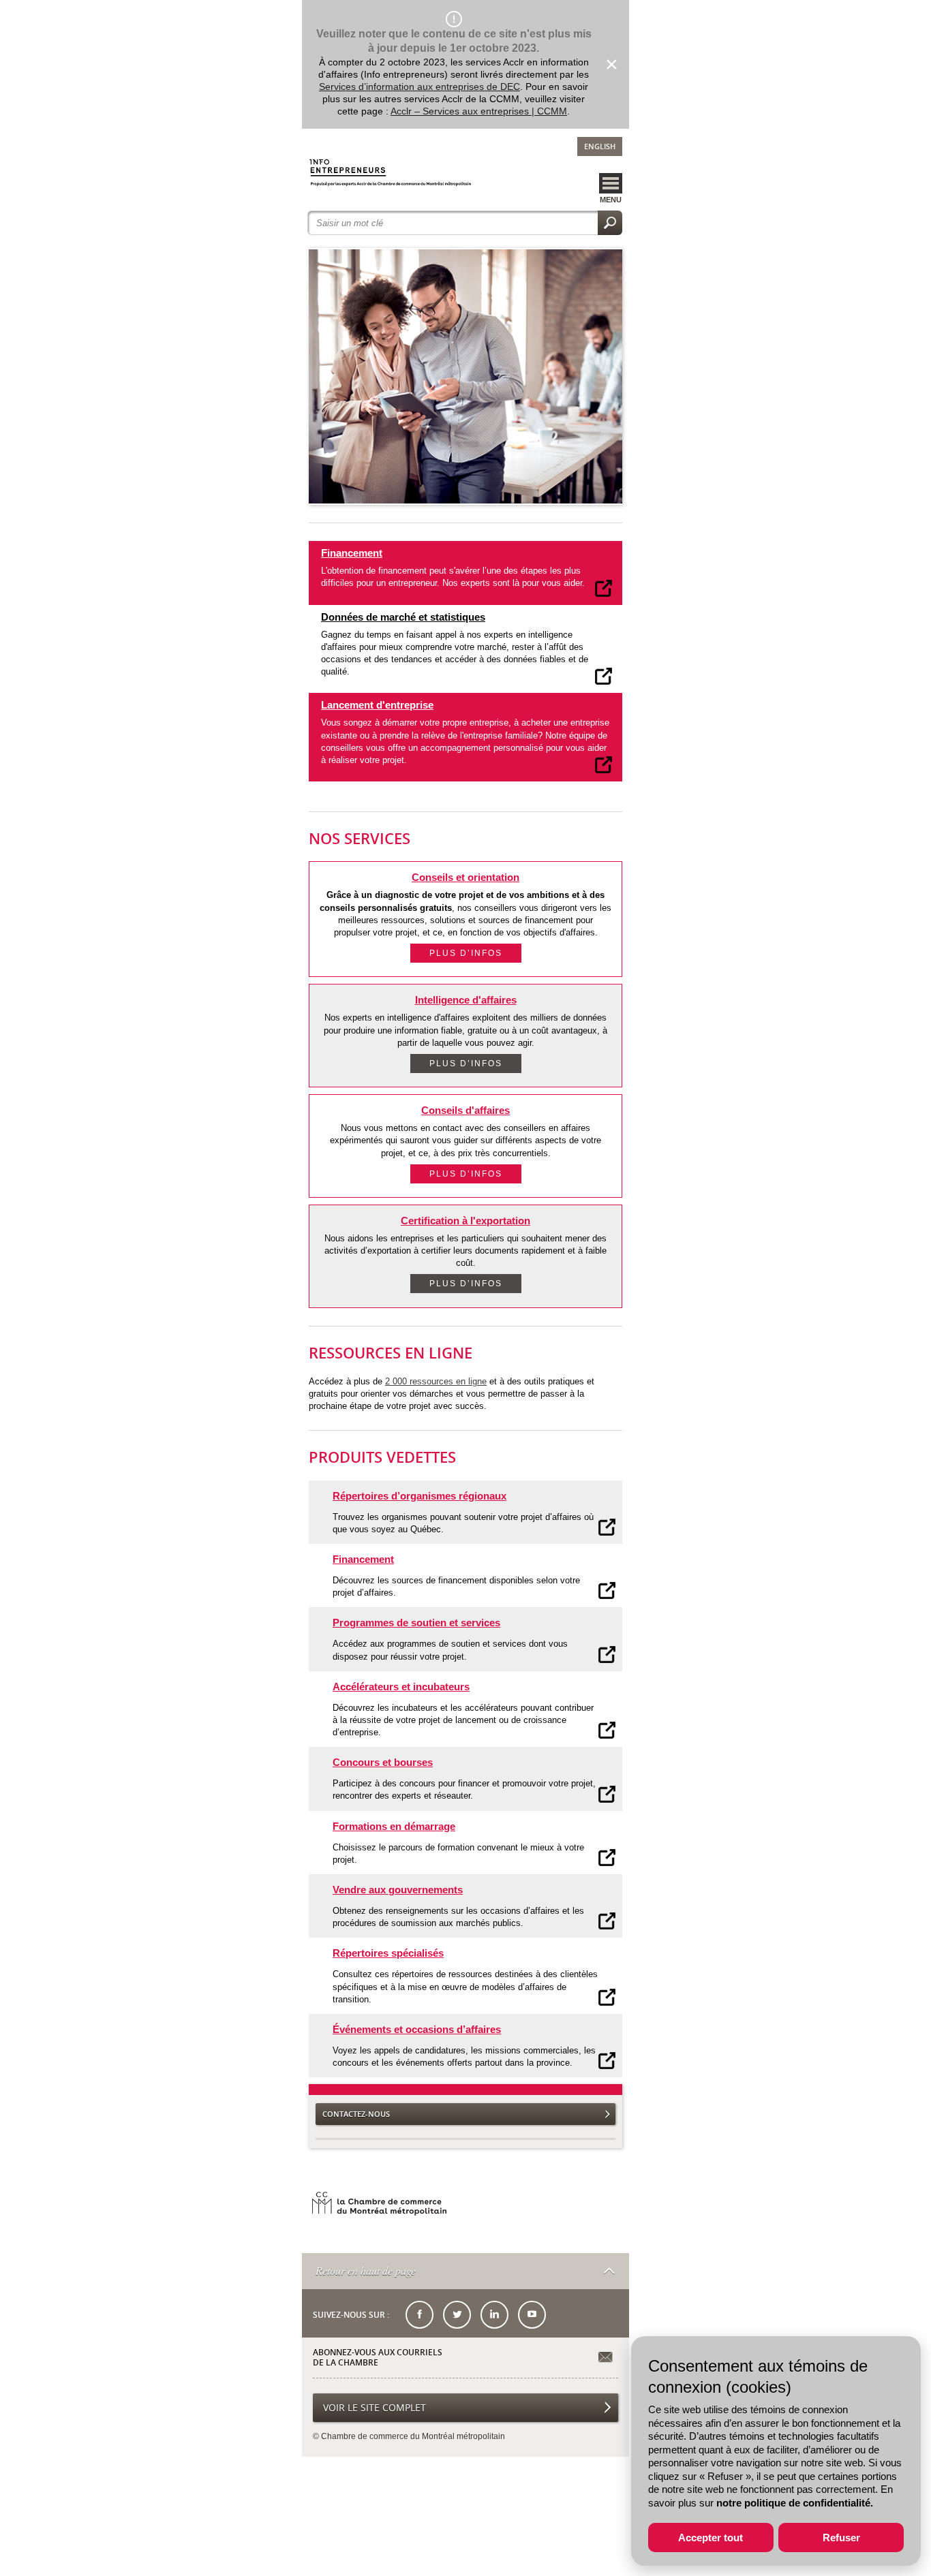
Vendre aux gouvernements (398, 1890)
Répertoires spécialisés (388, 1953)
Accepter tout (711, 2538)
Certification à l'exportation (465, 1221)
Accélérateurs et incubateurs (401, 1687)
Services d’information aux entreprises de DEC (419, 87)
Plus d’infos (466, 953)
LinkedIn (494, 2315)
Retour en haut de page (366, 2270)
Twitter (457, 2315)
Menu (611, 200)
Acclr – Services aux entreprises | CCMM (479, 111)
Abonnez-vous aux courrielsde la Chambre (378, 2358)
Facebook (419, 2315)
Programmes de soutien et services (416, 1623)
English (600, 146)
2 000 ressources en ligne (436, 1381)
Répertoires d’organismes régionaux (419, 1496)
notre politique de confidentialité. (795, 2503)
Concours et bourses (383, 1762)
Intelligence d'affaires (466, 1000)
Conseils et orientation (465, 877)
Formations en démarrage (394, 1826)
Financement (352, 553)
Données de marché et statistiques (403, 617)
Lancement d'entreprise (377, 705)
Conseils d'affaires (465, 1110)
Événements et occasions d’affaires (417, 2029)
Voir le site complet (375, 2407)
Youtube (532, 2315)
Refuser (841, 2538)
